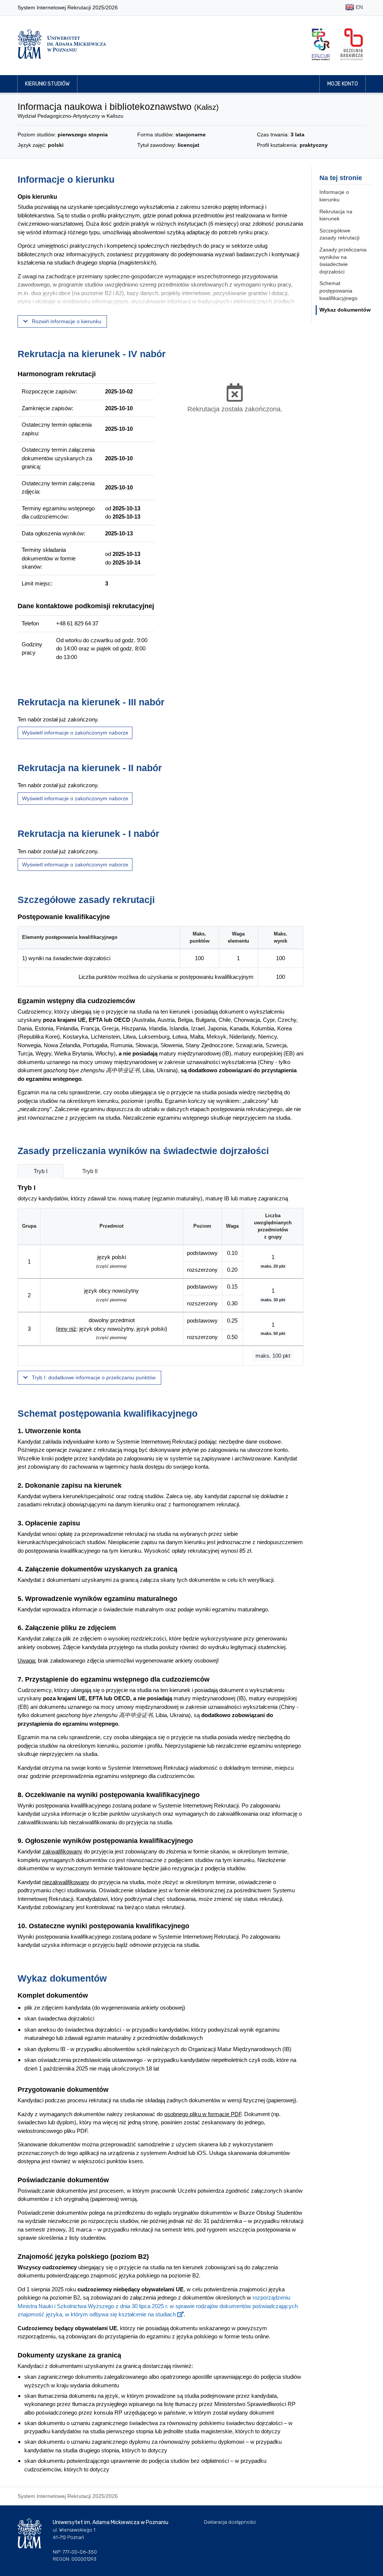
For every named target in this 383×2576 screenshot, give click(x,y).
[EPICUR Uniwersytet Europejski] (321, 44)
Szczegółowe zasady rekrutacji (339, 234)
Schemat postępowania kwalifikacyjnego (338, 290)
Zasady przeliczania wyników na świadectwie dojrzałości (343, 261)
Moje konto (343, 84)
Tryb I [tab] (41, 1171)
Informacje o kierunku (334, 196)
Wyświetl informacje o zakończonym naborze (75, 733)
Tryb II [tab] (90, 1171)
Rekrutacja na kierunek (336, 215)
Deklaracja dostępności (230, 2522)
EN (359, 7)
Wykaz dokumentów (345, 310)
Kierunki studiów (47, 84)
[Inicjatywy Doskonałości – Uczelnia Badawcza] (352, 44)
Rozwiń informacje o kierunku (66, 321)
